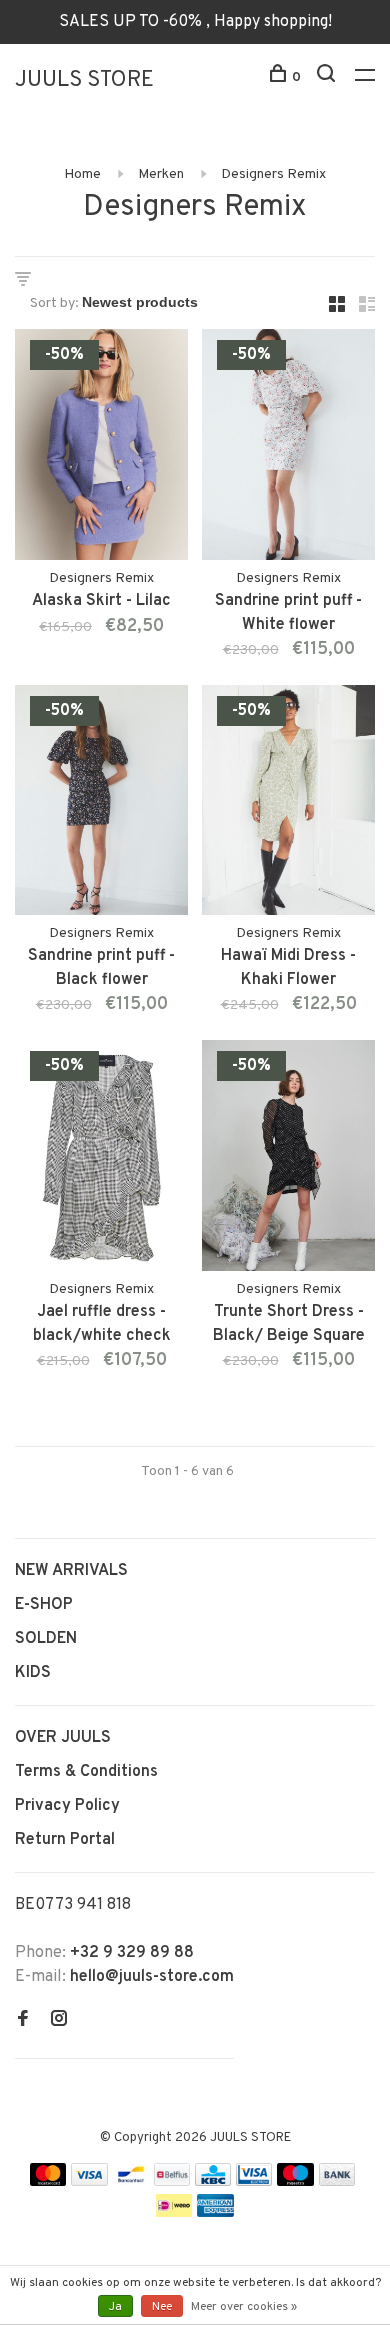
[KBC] (213, 2182)
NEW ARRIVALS (71, 1571)
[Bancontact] (131, 2182)
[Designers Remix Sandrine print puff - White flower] (288, 448)
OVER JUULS (63, 1738)
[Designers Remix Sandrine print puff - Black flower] (101, 804)
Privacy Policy (67, 1806)
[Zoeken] (328, 77)
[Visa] (89, 2182)
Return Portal (65, 1840)
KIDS (33, 1673)
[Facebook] (23, 2021)
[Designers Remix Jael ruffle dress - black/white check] (101, 1159)
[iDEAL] (174, 2213)
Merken (161, 174)
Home (82, 174)
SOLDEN (46, 1639)
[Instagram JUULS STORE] (59, 2021)
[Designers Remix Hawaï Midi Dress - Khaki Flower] (288, 804)
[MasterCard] (48, 2182)
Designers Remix (273, 174)
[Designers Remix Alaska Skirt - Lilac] (101, 448)
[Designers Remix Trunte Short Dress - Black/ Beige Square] (288, 1159)
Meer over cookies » (244, 2307)
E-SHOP (44, 1605)
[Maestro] (295, 2182)
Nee (162, 2307)
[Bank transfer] (337, 2182)
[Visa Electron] (254, 2182)
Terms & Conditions (86, 1772)
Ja (115, 2307)
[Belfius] (172, 2182)
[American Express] (215, 2213)
